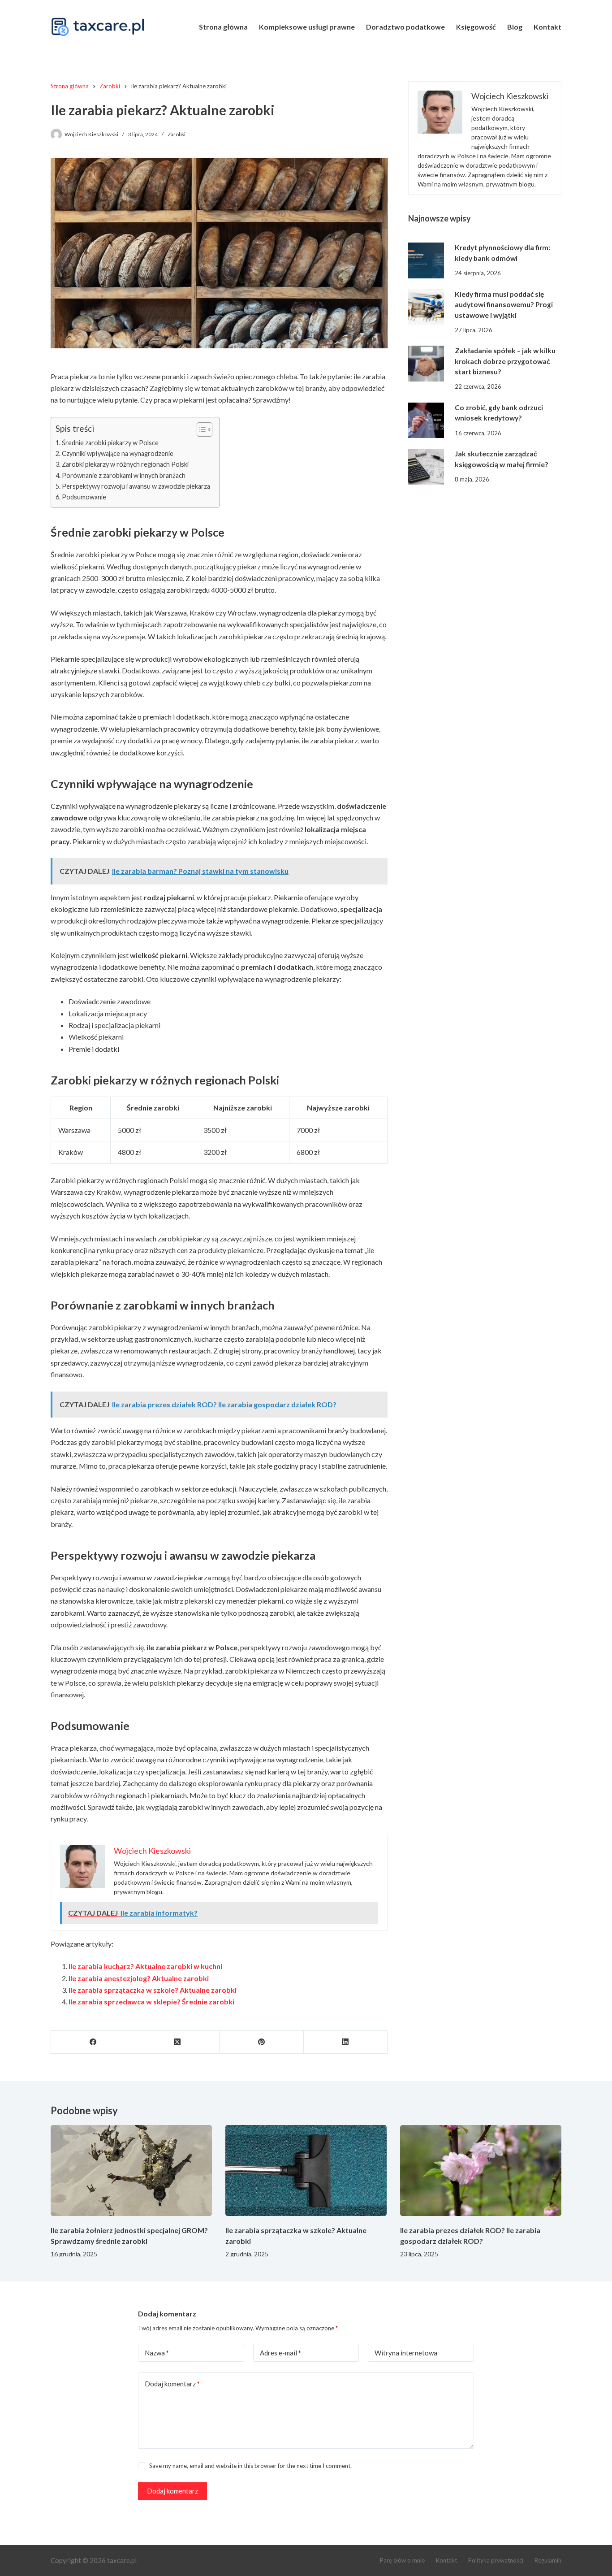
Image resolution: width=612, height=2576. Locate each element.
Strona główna (223, 27)
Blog (515, 27)
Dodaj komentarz (172, 2384)
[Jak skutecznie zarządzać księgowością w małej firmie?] (426, 467)
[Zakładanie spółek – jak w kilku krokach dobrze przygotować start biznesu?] (426, 364)
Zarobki (177, 134)
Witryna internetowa (406, 2353)
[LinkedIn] (346, 2042)
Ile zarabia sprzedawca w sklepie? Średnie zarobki (151, 2001)
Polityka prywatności (496, 2560)
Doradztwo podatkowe (405, 27)
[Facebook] (93, 2042)
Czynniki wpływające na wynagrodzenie (118, 453)
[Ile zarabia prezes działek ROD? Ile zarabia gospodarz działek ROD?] (481, 2171)
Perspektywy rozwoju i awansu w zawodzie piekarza (136, 486)
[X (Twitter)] (177, 2042)
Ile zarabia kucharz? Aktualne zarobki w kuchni (145, 1966)
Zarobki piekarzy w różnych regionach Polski (125, 464)
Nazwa (157, 2353)
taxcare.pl (122, 2560)
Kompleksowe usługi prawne (307, 27)
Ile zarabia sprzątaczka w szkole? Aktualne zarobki (153, 1990)
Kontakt (547, 27)
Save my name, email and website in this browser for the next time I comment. (250, 2466)
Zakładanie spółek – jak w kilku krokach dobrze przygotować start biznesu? (505, 361)
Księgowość (476, 27)
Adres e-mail (280, 2353)
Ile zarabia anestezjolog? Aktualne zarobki (139, 1978)
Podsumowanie (84, 497)
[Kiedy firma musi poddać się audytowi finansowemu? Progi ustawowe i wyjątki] (426, 307)
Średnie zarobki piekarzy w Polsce (110, 443)
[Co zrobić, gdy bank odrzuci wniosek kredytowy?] (426, 420)
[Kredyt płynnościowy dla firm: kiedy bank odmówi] (426, 260)
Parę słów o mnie (402, 2560)
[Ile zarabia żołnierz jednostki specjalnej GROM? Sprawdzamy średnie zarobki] (131, 2171)
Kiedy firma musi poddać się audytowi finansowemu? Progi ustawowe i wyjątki (504, 305)
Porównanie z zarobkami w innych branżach (124, 475)
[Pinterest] (262, 2042)
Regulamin (548, 2560)
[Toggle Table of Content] (200, 429)
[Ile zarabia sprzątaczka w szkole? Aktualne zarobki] (306, 2171)
